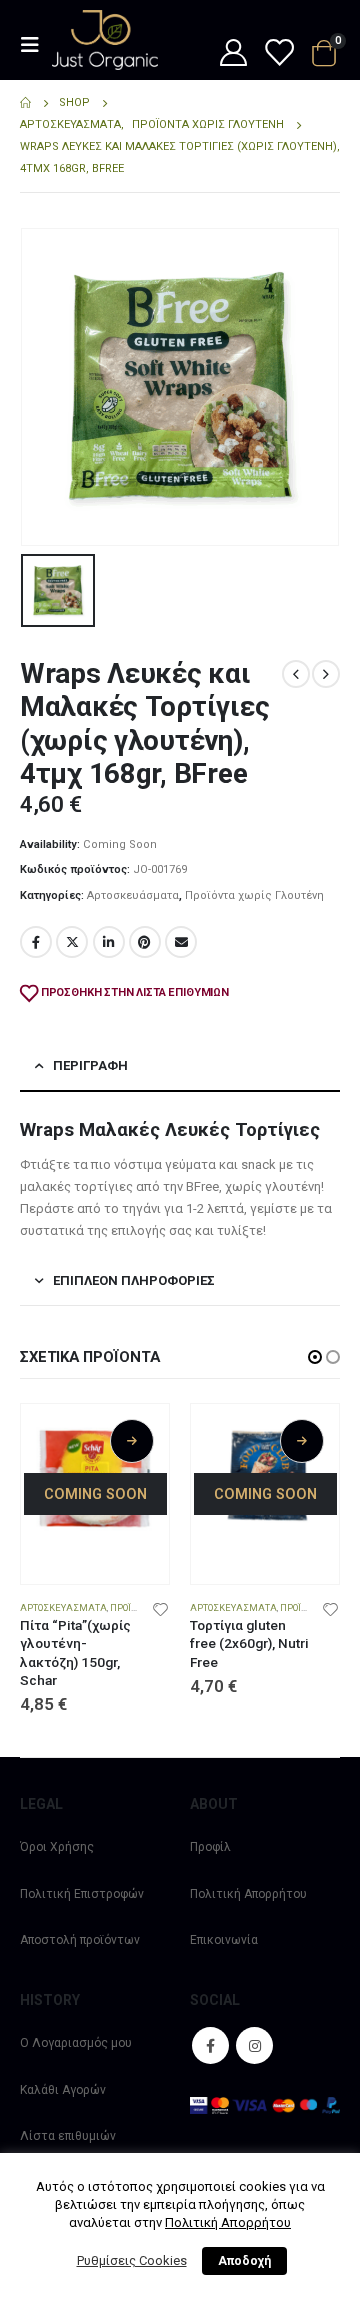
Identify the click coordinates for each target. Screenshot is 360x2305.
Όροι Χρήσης (57, 1847)
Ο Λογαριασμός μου (76, 2043)
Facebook (36, 942)
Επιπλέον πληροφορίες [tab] (134, 1280)
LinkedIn (109, 942)
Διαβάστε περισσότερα (132, 1441)
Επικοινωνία (224, 1940)
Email (181, 942)
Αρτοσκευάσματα (133, 895)
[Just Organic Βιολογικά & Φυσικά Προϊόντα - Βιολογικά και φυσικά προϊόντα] (105, 40)
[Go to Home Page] (25, 103)
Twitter (72, 942)
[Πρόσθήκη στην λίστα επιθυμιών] (161, 1608)
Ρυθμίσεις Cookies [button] (132, 2260)
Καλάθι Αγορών (63, 2090)
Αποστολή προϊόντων (80, 1940)
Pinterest (145, 942)
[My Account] (233, 54)
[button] (315, 1357)
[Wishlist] (278, 54)
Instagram (254, 2045)
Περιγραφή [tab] (90, 1065)
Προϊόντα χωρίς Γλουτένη (254, 895)
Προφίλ (210, 1847)
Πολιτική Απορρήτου (248, 1894)
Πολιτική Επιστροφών (82, 1894)
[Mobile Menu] (36, 45)
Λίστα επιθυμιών (68, 2136)
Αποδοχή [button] (244, 2261)
